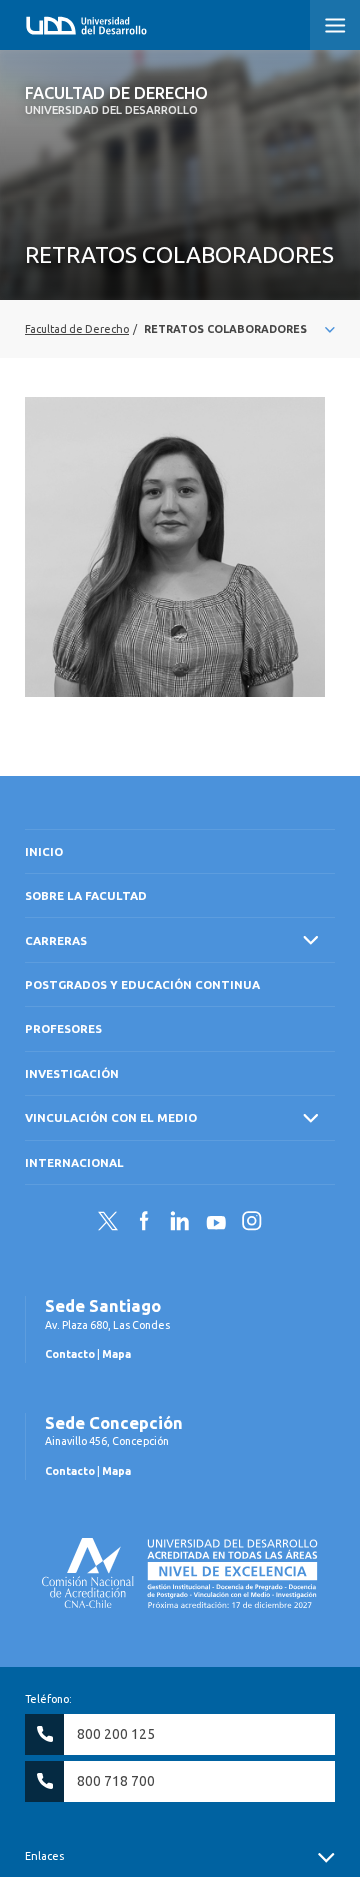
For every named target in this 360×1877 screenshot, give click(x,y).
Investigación (72, 1073)
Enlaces (44, 1856)
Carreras (56, 940)
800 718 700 (116, 1781)
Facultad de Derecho (116, 100)
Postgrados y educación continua (142, 984)
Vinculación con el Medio (111, 1117)
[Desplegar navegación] (180, 329)
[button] (335, 25)
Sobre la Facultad (86, 895)
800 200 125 (116, 1734)
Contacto (70, 1354)
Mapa (116, 1354)
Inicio (44, 851)
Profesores (63, 1028)
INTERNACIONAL (74, 1162)
